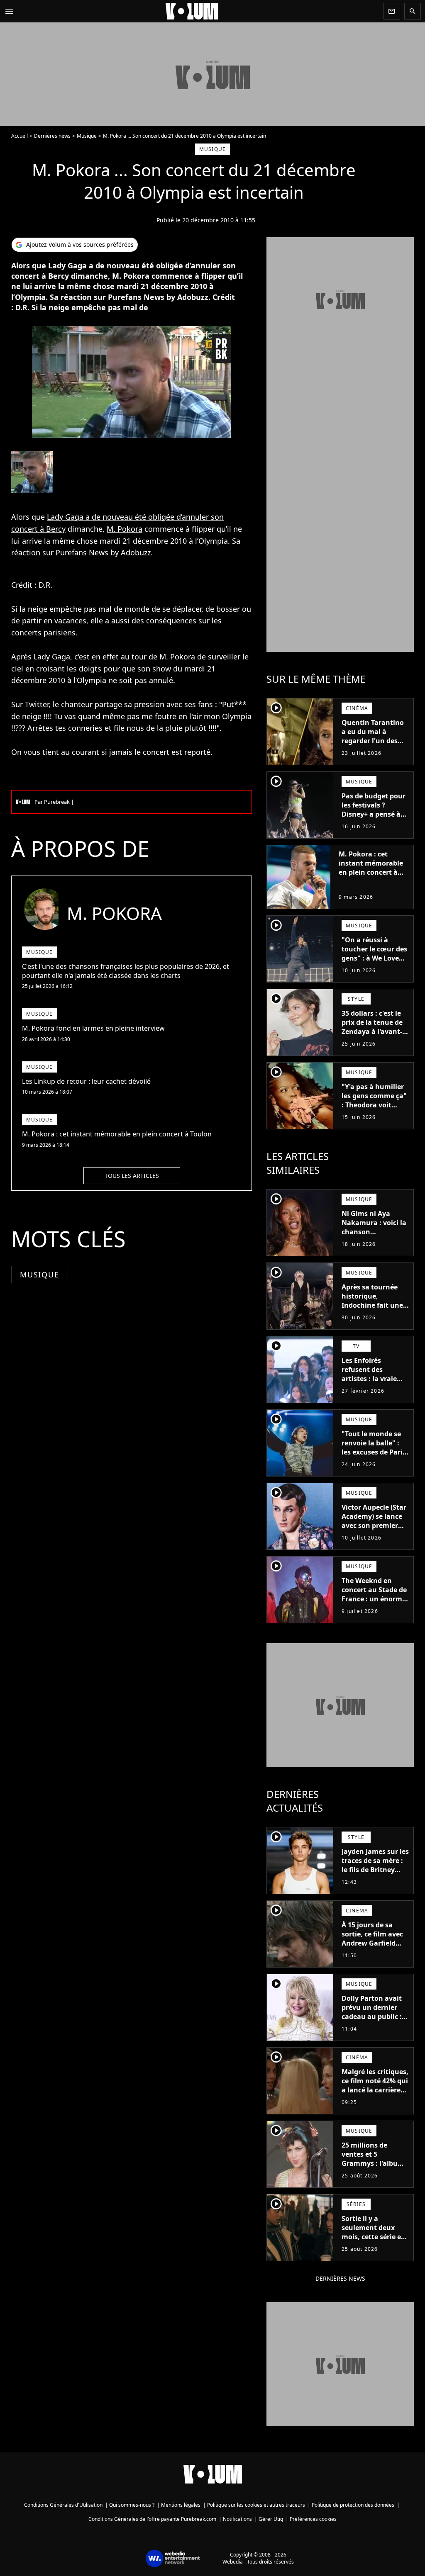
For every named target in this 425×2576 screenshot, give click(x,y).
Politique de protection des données (353, 2505)
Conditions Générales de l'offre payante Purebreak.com (152, 2519)
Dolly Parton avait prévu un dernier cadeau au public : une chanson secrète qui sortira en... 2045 (372, 2021)
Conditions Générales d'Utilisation (63, 2505)
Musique (87, 136)
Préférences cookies (313, 2519)
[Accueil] (199, 11)
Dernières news (52, 136)
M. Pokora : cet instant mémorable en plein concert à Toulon (371, 868)
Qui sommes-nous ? (132, 2505)
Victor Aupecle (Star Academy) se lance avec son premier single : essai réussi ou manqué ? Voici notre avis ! (374, 1530)
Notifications (237, 2519)
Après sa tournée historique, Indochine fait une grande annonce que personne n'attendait (372, 1310)
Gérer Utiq (271, 2519)
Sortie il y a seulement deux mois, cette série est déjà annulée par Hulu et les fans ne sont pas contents (374, 2241)
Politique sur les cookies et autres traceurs (256, 2505)
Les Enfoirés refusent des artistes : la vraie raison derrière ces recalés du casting (372, 1379)
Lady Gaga (52, 657)
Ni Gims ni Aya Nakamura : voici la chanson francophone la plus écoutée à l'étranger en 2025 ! (375, 1236)
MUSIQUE (40, 1275)
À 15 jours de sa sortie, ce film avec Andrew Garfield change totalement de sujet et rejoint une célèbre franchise (374, 1952)
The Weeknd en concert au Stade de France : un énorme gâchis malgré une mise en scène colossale (374, 1603)
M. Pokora (125, 529)
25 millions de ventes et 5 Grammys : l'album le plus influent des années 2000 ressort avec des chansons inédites (374, 2172)
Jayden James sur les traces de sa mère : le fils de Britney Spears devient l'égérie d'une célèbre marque (375, 1874)
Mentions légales (181, 2505)
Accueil (20, 136)
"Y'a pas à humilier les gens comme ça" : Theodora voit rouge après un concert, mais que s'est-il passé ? (374, 1109)
